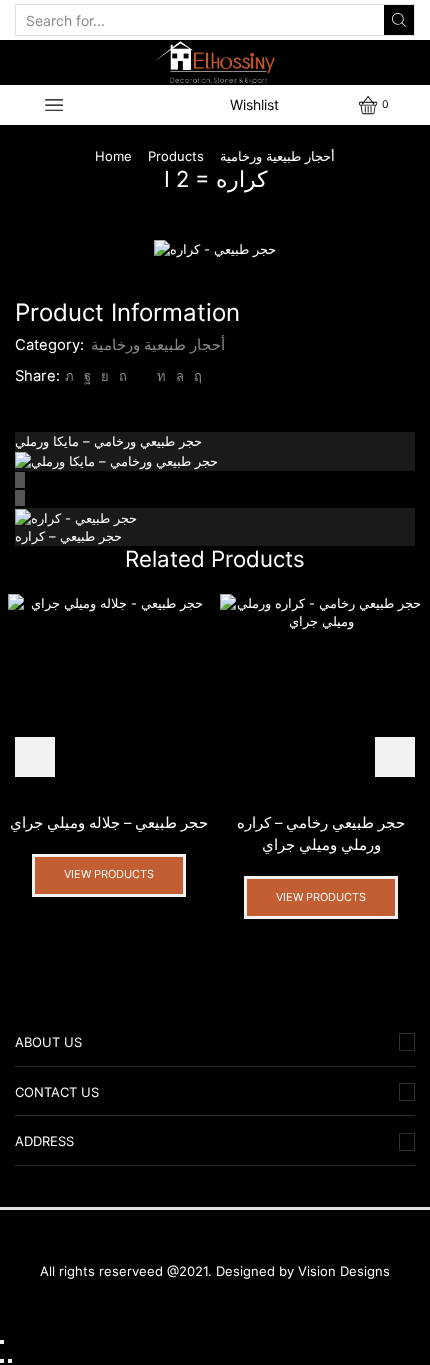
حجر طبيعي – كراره (68, 536)
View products (109, 874)
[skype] (195, 376)
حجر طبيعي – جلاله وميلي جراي (109, 823)
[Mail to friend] (142, 376)
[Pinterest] (123, 376)
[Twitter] (69, 376)
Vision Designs (344, 1271)
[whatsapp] (180, 376)
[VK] (105, 376)
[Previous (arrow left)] (2, 1361)
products (176, 156)
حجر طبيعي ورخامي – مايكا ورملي (108, 441)
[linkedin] (161, 376)
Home (113, 156)
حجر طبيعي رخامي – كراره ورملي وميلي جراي (321, 834)
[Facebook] (87, 376)
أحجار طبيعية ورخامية (277, 156)
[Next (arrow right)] (10, 1361)
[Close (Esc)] (2, 1342)
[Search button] (399, 20)
